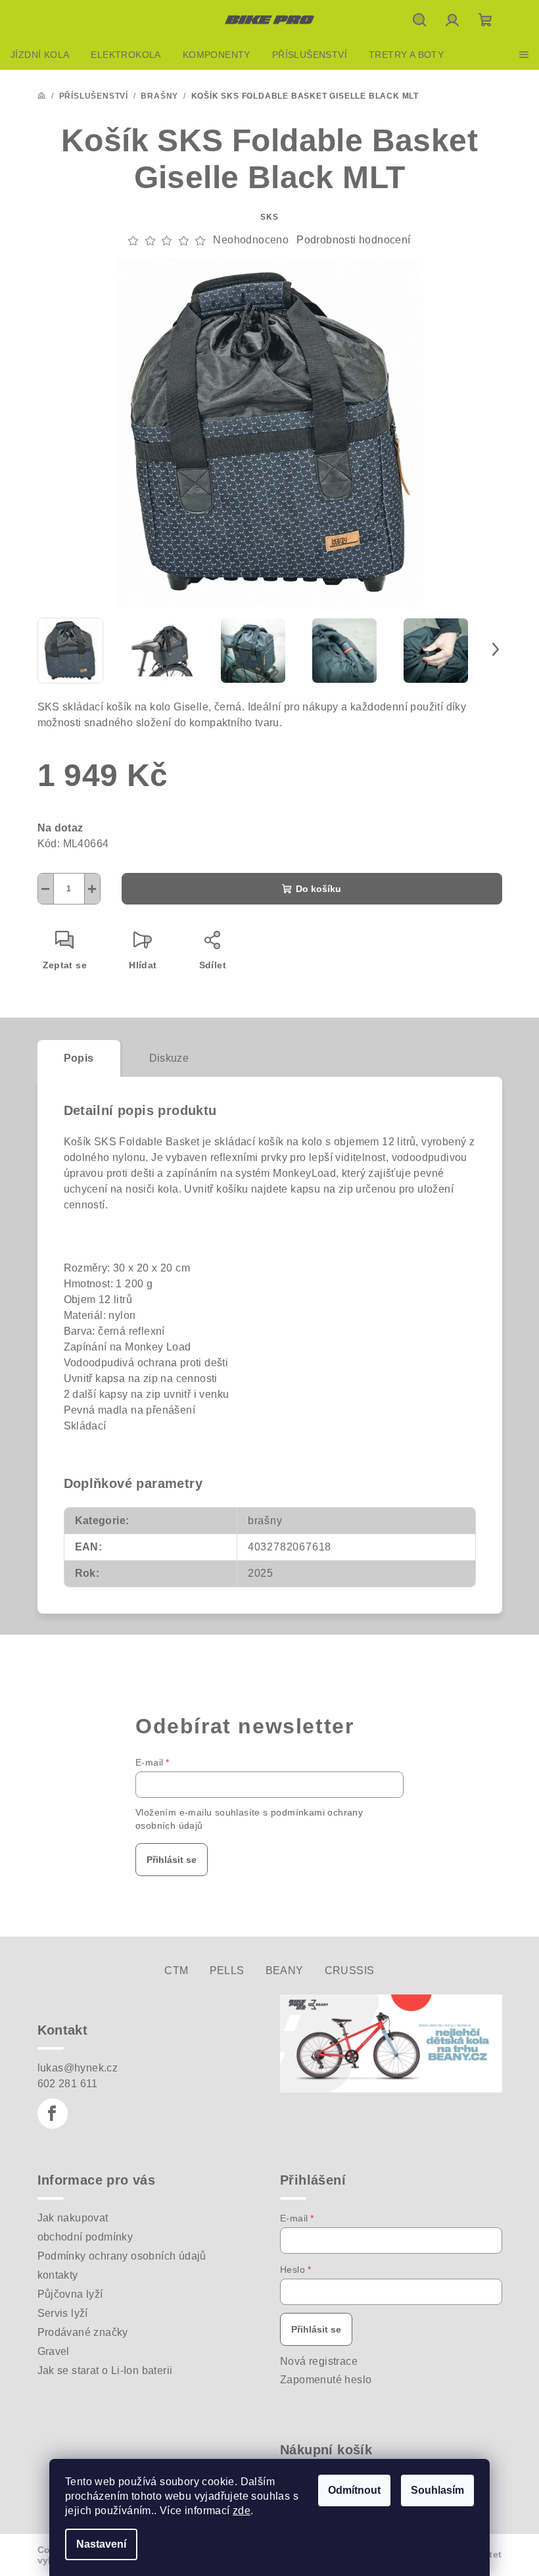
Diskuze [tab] (169, 1058)
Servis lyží (63, 2313)
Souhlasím (437, 2490)
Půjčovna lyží (70, 2294)
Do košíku (318, 889)
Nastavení (101, 2544)
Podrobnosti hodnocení (353, 240)
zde (242, 2511)
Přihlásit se (172, 1860)
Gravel (54, 2351)
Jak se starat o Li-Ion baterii (105, 2370)
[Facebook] (53, 2114)
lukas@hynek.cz (78, 2068)
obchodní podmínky (85, 2237)
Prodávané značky (83, 2332)
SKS (269, 217)
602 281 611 (68, 2084)
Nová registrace (319, 2361)
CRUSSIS (350, 1970)
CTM (176, 1970)
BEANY (285, 1970)
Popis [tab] (79, 1058)
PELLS (227, 1970)
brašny (265, 1521)
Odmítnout (354, 2490)
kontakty (58, 2275)
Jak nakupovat (73, 2218)
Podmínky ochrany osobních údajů (122, 2256)
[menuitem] (40, 55)
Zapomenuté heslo (326, 2380)
